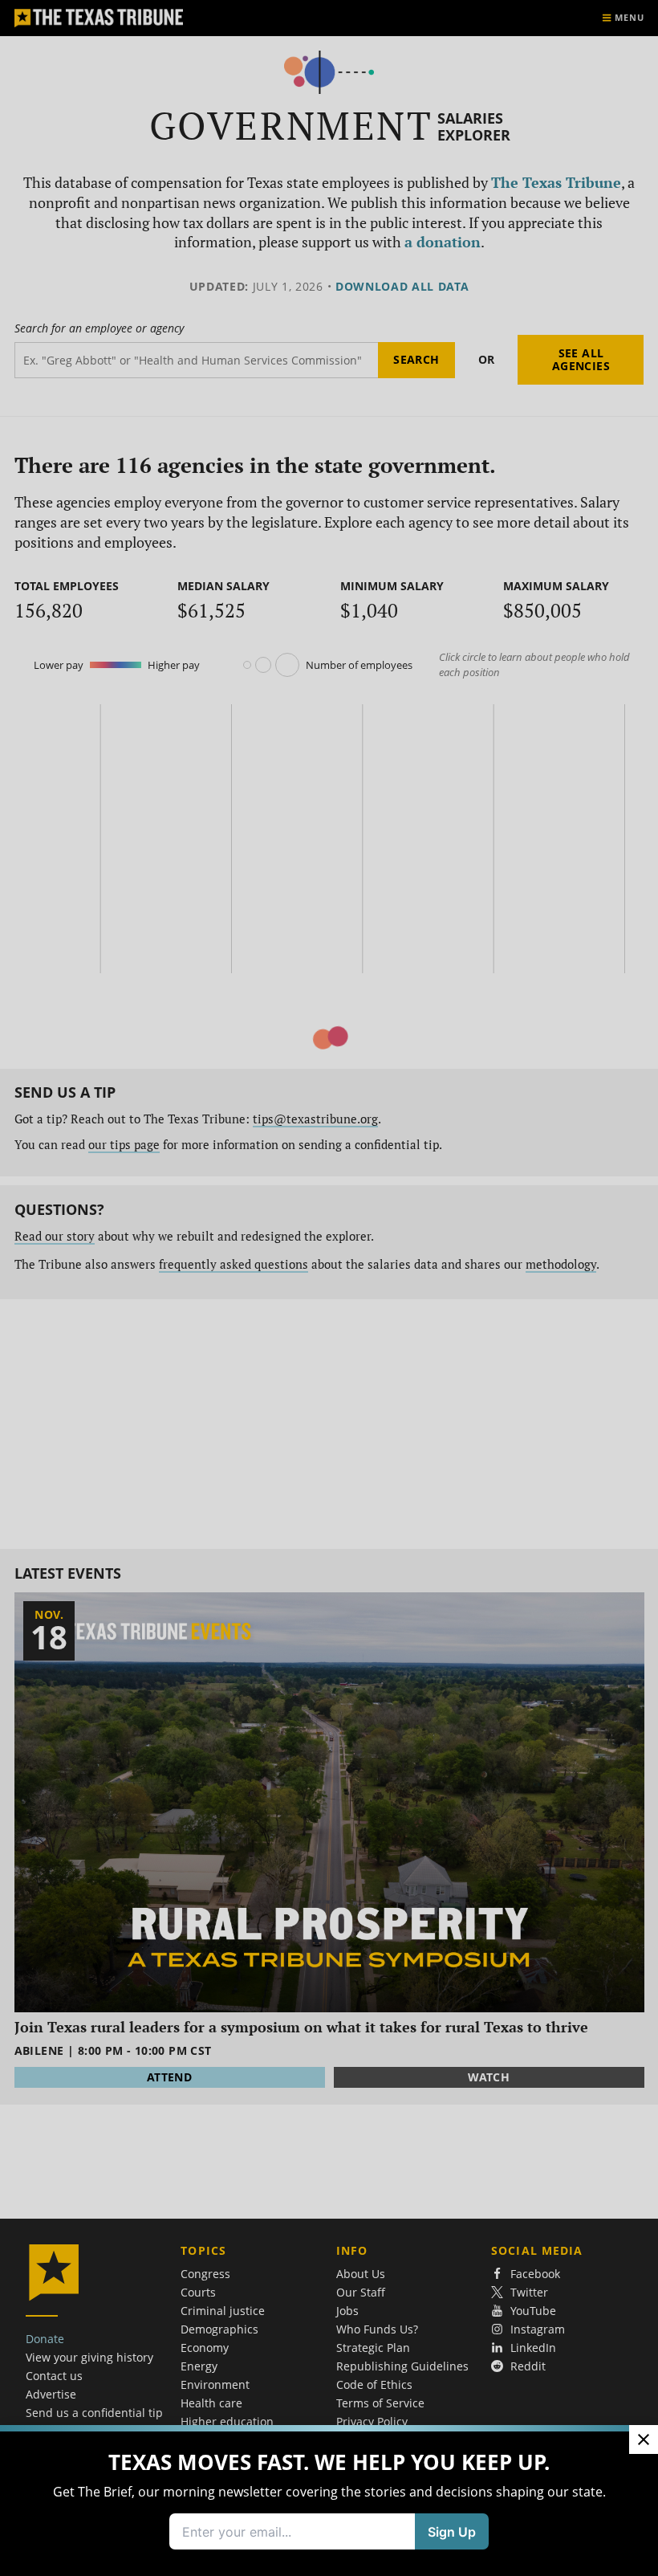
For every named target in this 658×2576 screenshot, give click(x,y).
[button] (329, 1288)
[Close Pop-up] (644, 2439)
